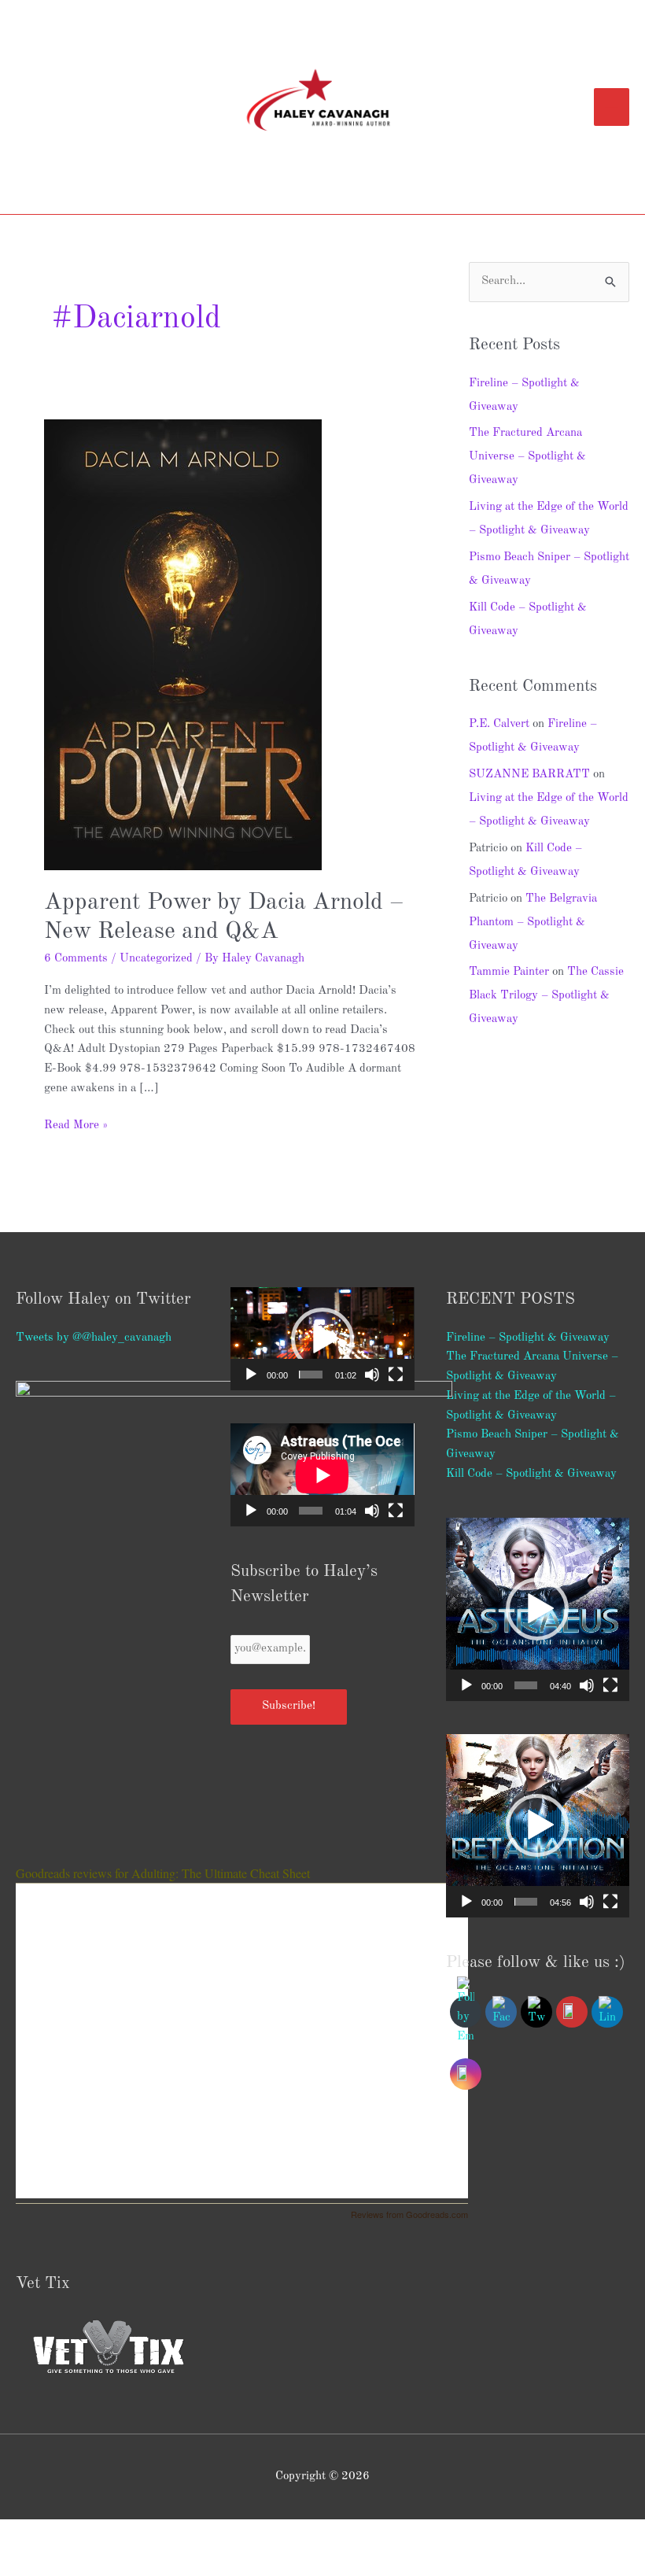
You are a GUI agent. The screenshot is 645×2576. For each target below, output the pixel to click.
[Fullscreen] (396, 1375)
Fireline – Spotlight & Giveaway (528, 1338)
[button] (322, 1339)
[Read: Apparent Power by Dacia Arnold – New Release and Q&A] (183, 645)
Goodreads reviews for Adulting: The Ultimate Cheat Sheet (163, 1873)
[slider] (311, 1375)
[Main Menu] (612, 107)
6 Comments (76, 959)
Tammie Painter (509, 972)
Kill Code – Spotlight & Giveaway (531, 1474)
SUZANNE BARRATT (529, 775)
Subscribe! (289, 1706)
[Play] (251, 1375)
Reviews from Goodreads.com (409, 2214)
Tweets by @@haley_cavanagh (94, 1338)
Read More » (76, 1124)
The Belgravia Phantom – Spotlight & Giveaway (533, 923)
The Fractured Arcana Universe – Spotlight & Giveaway (527, 457)
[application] (322, 1339)
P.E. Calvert (499, 724)
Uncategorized (156, 959)
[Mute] (372, 1375)
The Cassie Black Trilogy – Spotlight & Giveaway (546, 996)
